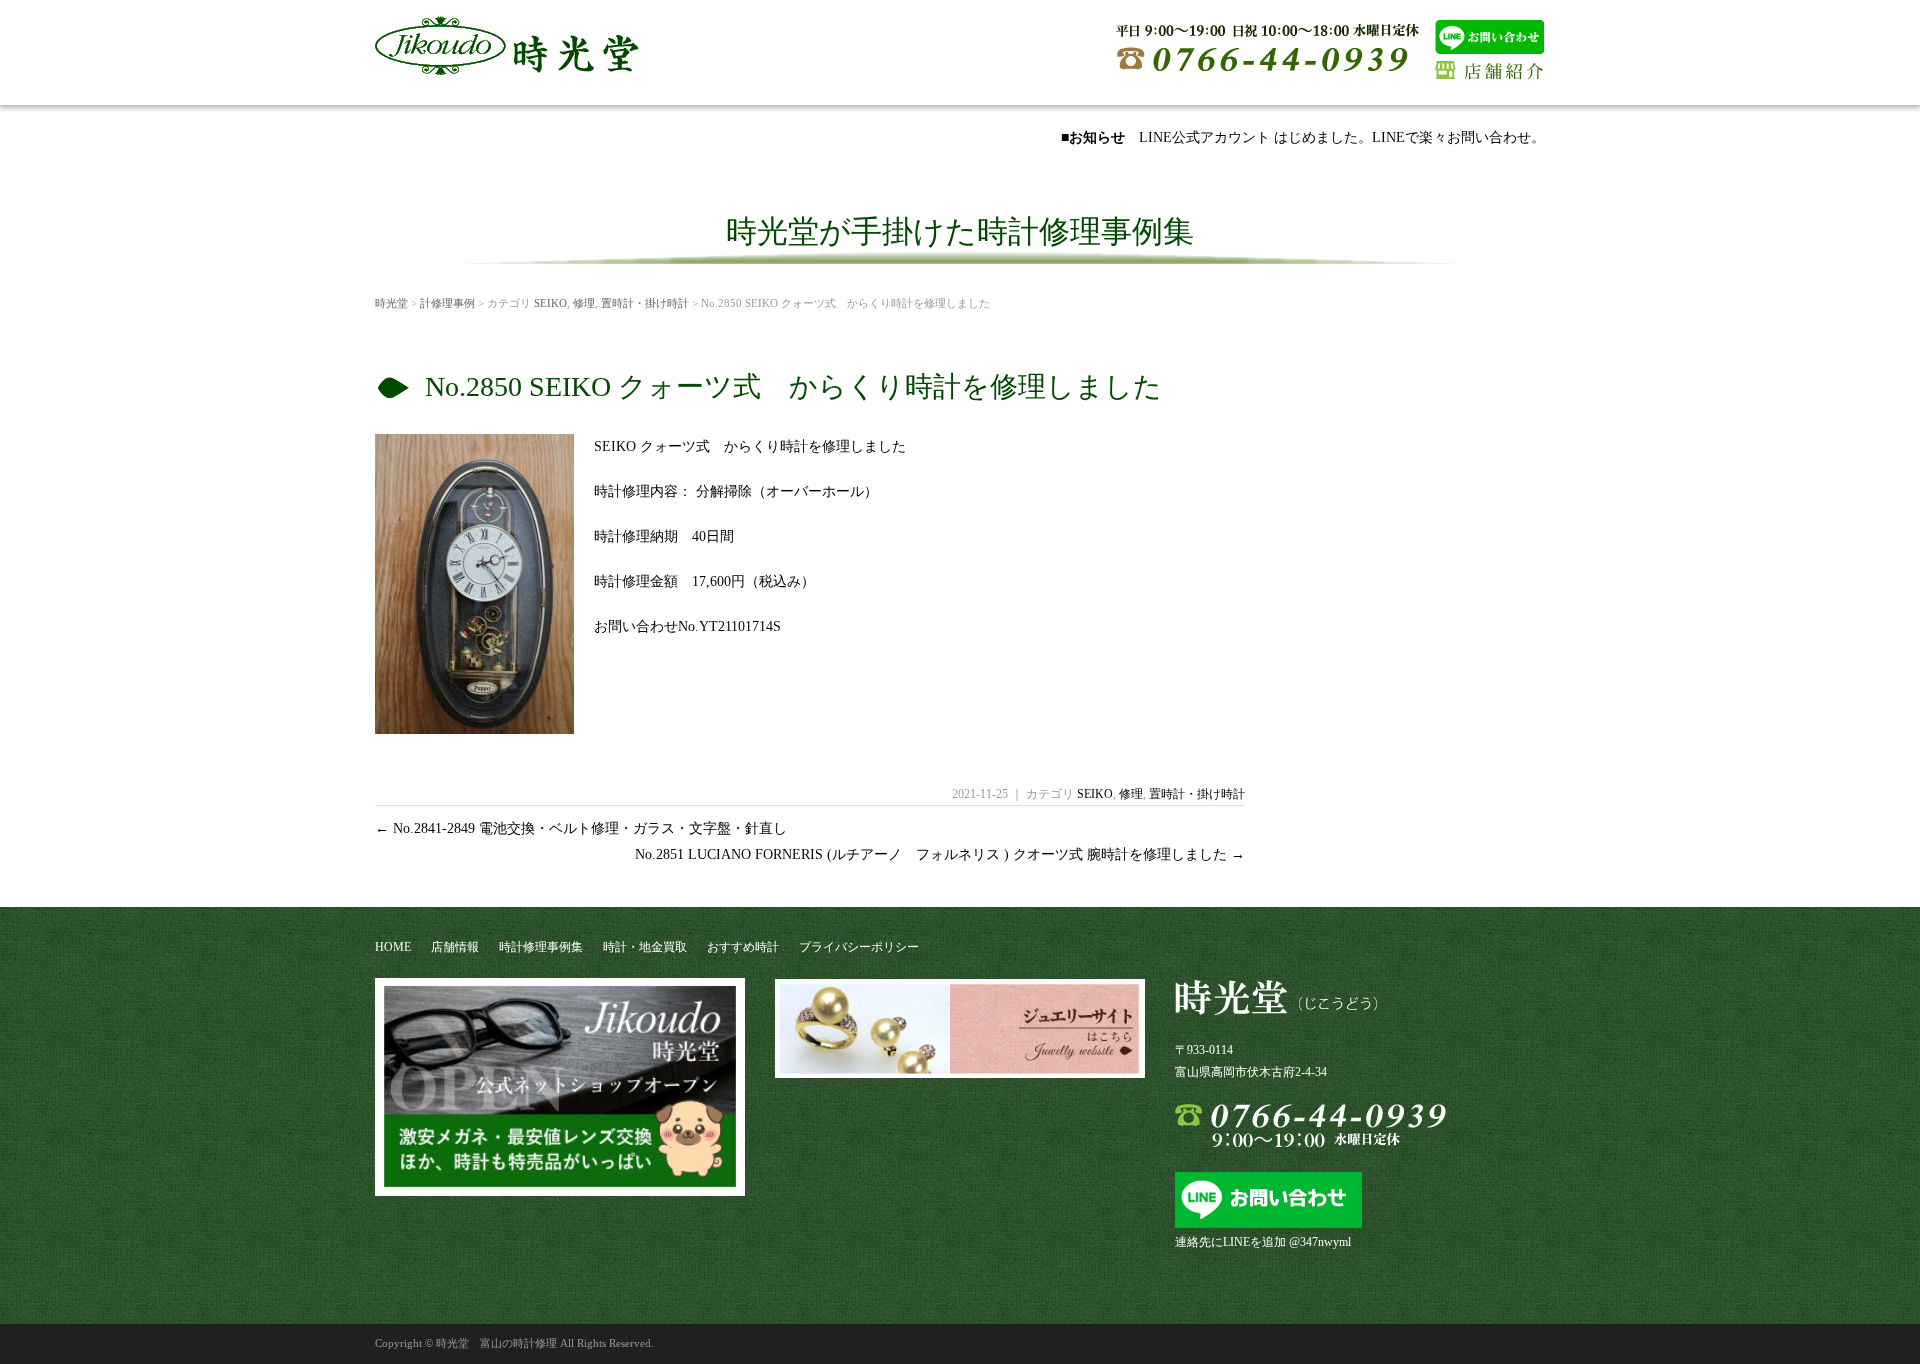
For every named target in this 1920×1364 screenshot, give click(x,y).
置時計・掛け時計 (645, 303)
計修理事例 (447, 303)
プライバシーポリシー (859, 947)
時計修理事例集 (541, 947)
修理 (584, 303)
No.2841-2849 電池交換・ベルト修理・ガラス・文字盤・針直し (581, 828)
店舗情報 (455, 947)
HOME (393, 947)
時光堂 (391, 303)
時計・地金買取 (645, 947)
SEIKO (550, 303)
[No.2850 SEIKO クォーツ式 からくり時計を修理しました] (474, 726)
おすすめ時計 (743, 947)
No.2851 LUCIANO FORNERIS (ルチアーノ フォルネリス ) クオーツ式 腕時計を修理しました (940, 854)
